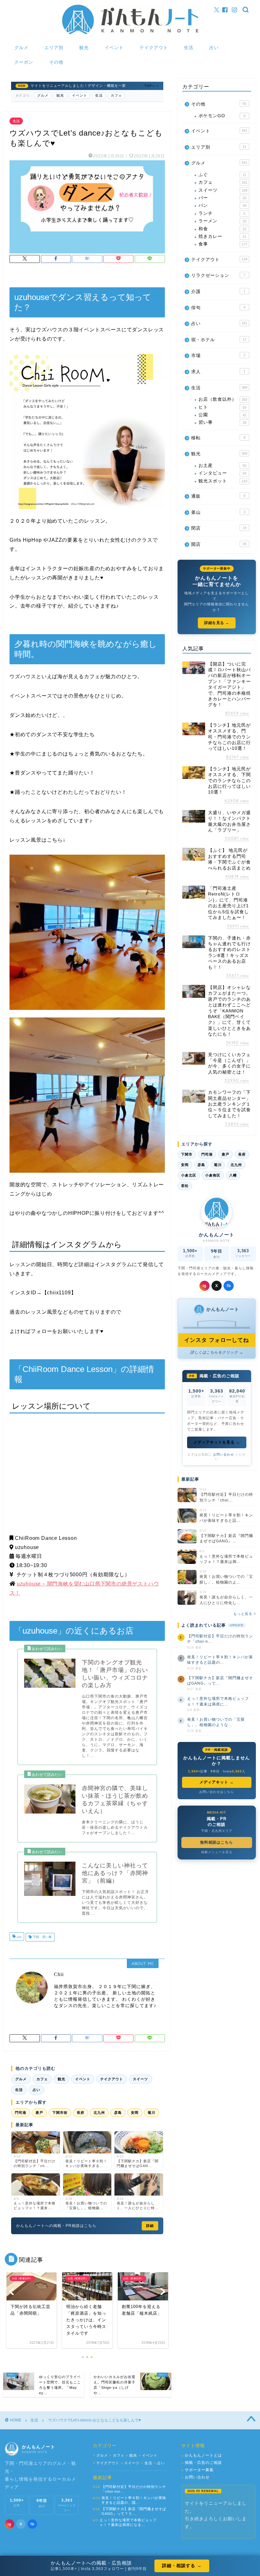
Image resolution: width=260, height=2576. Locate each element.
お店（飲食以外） (223, 399)
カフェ (116, 95)
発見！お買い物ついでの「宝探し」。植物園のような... (216, 1722)
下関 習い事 (42, 1937)
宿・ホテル (219, 340)
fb (229, 1286)
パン (222, 205)
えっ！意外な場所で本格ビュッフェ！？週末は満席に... (218, 1701)
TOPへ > (152, 86)
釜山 (218, 512)
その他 (56, 62)
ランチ (222, 213)
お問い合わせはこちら (217, 1792)
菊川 (152, 2113)
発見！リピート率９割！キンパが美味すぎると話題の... (220, 1660)
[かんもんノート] (130, 34)
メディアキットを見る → (217, 1442)
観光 (84, 48)
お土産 (222, 465)
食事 (223, 244)
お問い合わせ (224, 1454)
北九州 (99, 2113)
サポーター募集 (198, 2470)
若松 (185, 1186)
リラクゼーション (218, 275)
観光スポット (223, 481)
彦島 (118, 2113)
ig (205, 1286)
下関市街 (60, 2113)
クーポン (24, 62)
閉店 (219, 528)
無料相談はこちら (217, 1842)
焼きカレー (222, 236)
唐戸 (39, 2113)
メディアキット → (217, 1782)
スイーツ (140, 2079)
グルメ (21, 48)
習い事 (222, 422)
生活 (189, 48)
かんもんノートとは (202, 2455)
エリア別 (54, 48)
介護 (218, 292)
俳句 (218, 308)
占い (214, 48)
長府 (81, 2113)
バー (222, 198)
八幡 (233, 1175)
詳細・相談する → (182, 2566)
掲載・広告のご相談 (202, 2463)
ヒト (222, 407)
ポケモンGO (222, 116)
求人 (218, 372)
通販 (218, 496)
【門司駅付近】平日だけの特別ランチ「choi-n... (220, 1639)
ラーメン (222, 221)
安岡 (135, 2113)
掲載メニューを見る (217, 1852)
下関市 (187, 1154)
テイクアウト (154, 48)
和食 (222, 229)
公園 (222, 415)
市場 (218, 356)
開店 (219, 544)
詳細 (150, 2226)
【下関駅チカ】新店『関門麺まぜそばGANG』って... (220, 1681)
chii (18, 1937)
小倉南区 (213, 1175)
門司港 (21, 2113)
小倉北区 (189, 1175)
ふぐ (222, 175)
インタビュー (222, 473)
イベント (114, 48)
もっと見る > (245, 1614)
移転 (218, 438)
